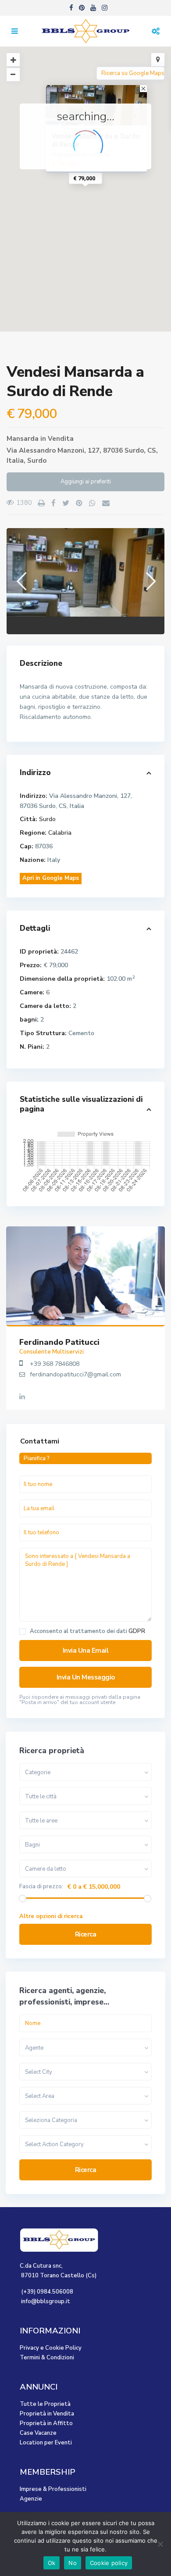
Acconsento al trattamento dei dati (87, 1631)
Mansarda (23, 439)
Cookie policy (109, 2563)
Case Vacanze (38, 2433)
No (73, 2563)
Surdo (37, 461)
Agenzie (31, 2499)
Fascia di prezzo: (41, 1887)
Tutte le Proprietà (45, 2404)
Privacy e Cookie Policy (51, 2348)
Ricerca (86, 1934)
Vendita (61, 439)
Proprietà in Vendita (47, 2414)
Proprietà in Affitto (46, 2423)
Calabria (60, 833)
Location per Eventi (46, 2443)
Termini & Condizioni (47, 2358)
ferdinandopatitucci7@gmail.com (75, 1374)
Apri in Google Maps (51, 878)
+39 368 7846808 (55, 1364)
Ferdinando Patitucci (59, 1342)
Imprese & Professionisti (53, 2489)
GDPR (137, 1631)
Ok (52, 2563)
